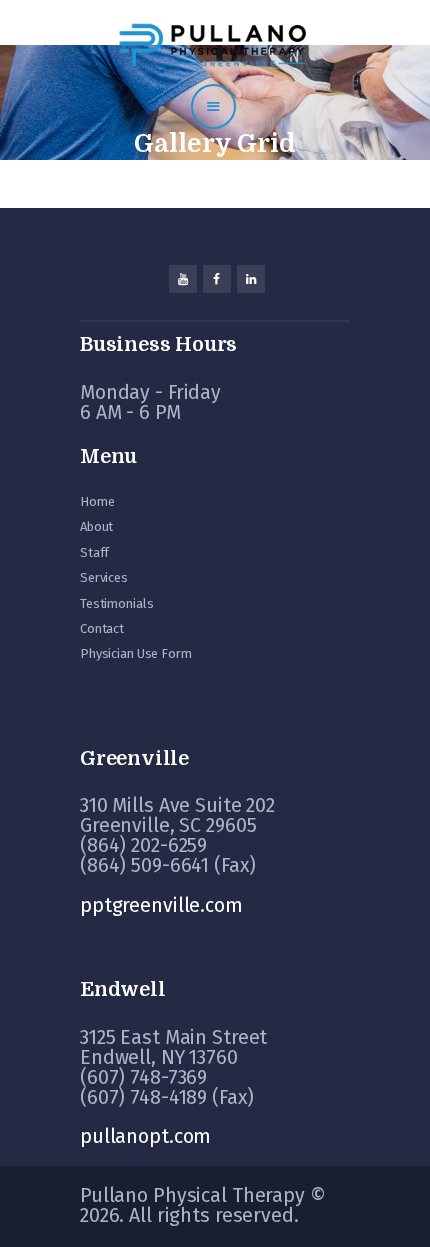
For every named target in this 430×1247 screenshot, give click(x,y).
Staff (94, 552)
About (96, 526)
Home (97, 501)
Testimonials (116, 603)
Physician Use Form (136, 653)
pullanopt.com (145, 1136)
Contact (102, 628)
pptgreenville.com (161, 905)
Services (104, 577)
